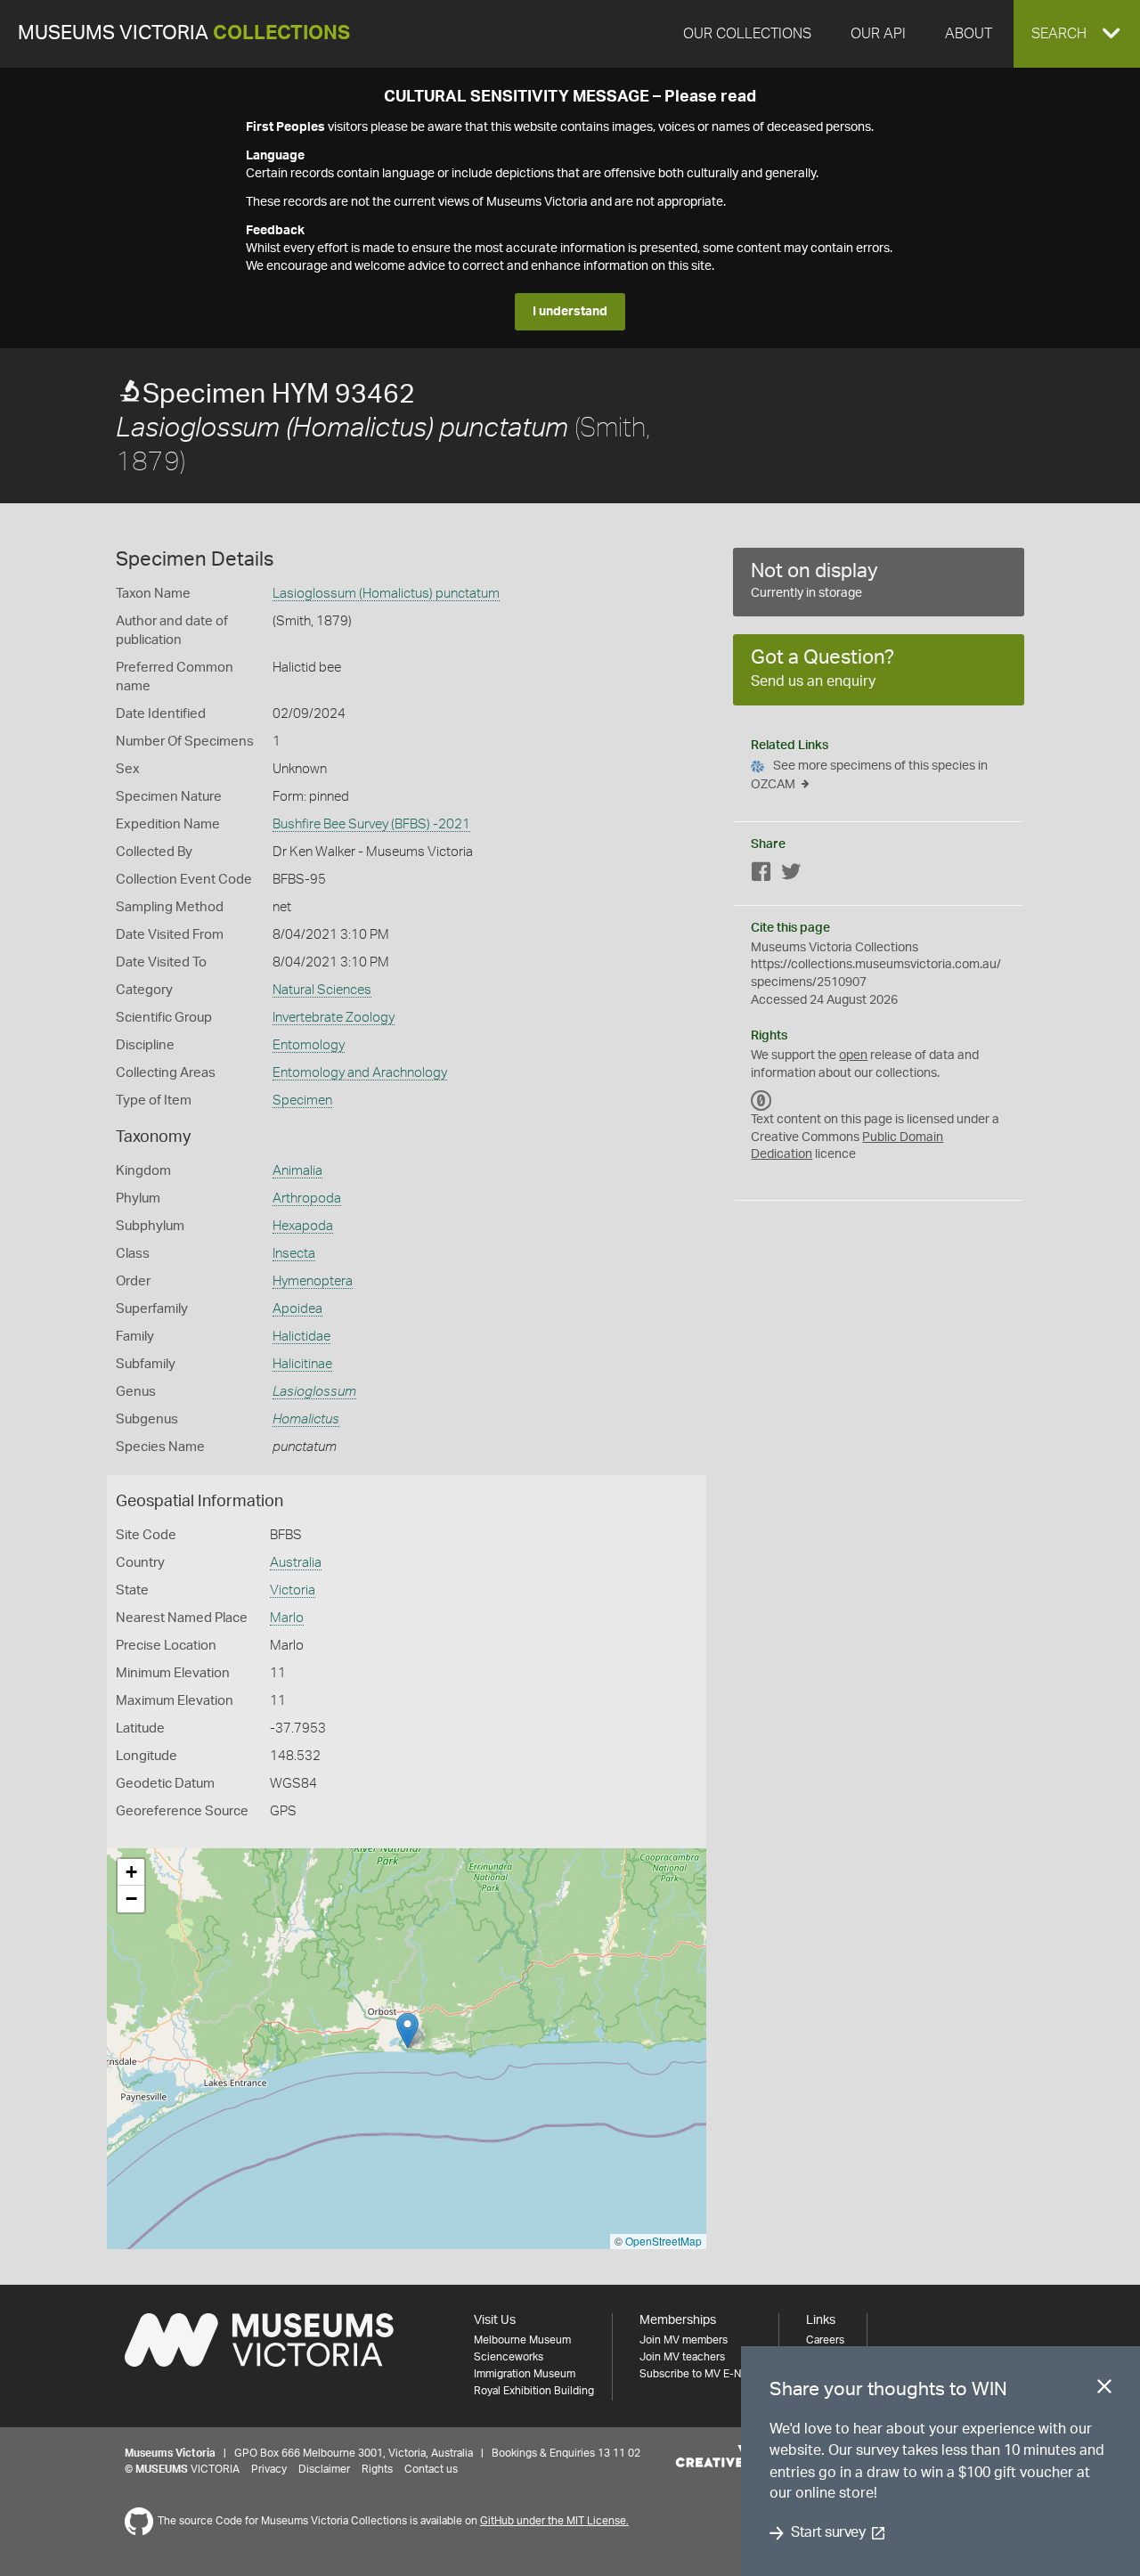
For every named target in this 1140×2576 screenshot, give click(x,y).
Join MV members (684, 2340)
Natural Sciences (322, 990)
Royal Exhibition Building (534, 2391)
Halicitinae (302, 1364)
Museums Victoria (184, 33)
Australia (296, 1563)
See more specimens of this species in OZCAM (869, 775)
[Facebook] (761, 875)
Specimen (302, 1101)
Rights (377, 2469)
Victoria (293, 1590)
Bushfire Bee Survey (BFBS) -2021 (371, 824)
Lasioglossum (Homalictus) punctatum (386, 594)
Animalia (297, 1171)
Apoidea (297, 1309)
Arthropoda (307, 1198)
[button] (1077, 34)
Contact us (431, 2469)
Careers (825, 2340)
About (969, 34)
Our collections (747, 34)
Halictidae (301, 1337)
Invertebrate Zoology (334, 1018)
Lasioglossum (314, 1392)
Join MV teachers (682, 2357)
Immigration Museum (525, 2374)
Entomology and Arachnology (360, 1073)
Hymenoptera (313, 1281)
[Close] (1104, 2390)
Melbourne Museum (522, 2340)
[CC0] (761, 1100)
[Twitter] (791, 875)
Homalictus (306, 1419)
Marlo (287, 1618)
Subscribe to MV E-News (700, 2374)
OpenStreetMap (664, 2241)
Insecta (294, 1254)
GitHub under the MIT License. (554, 2521)
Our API (878, 34)
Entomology (309, 1045)
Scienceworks (509, 2357)
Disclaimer (324, 2469)
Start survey (828, 2533)
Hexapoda (303, 1226)
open (853, 1056)
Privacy (269, 2469)
